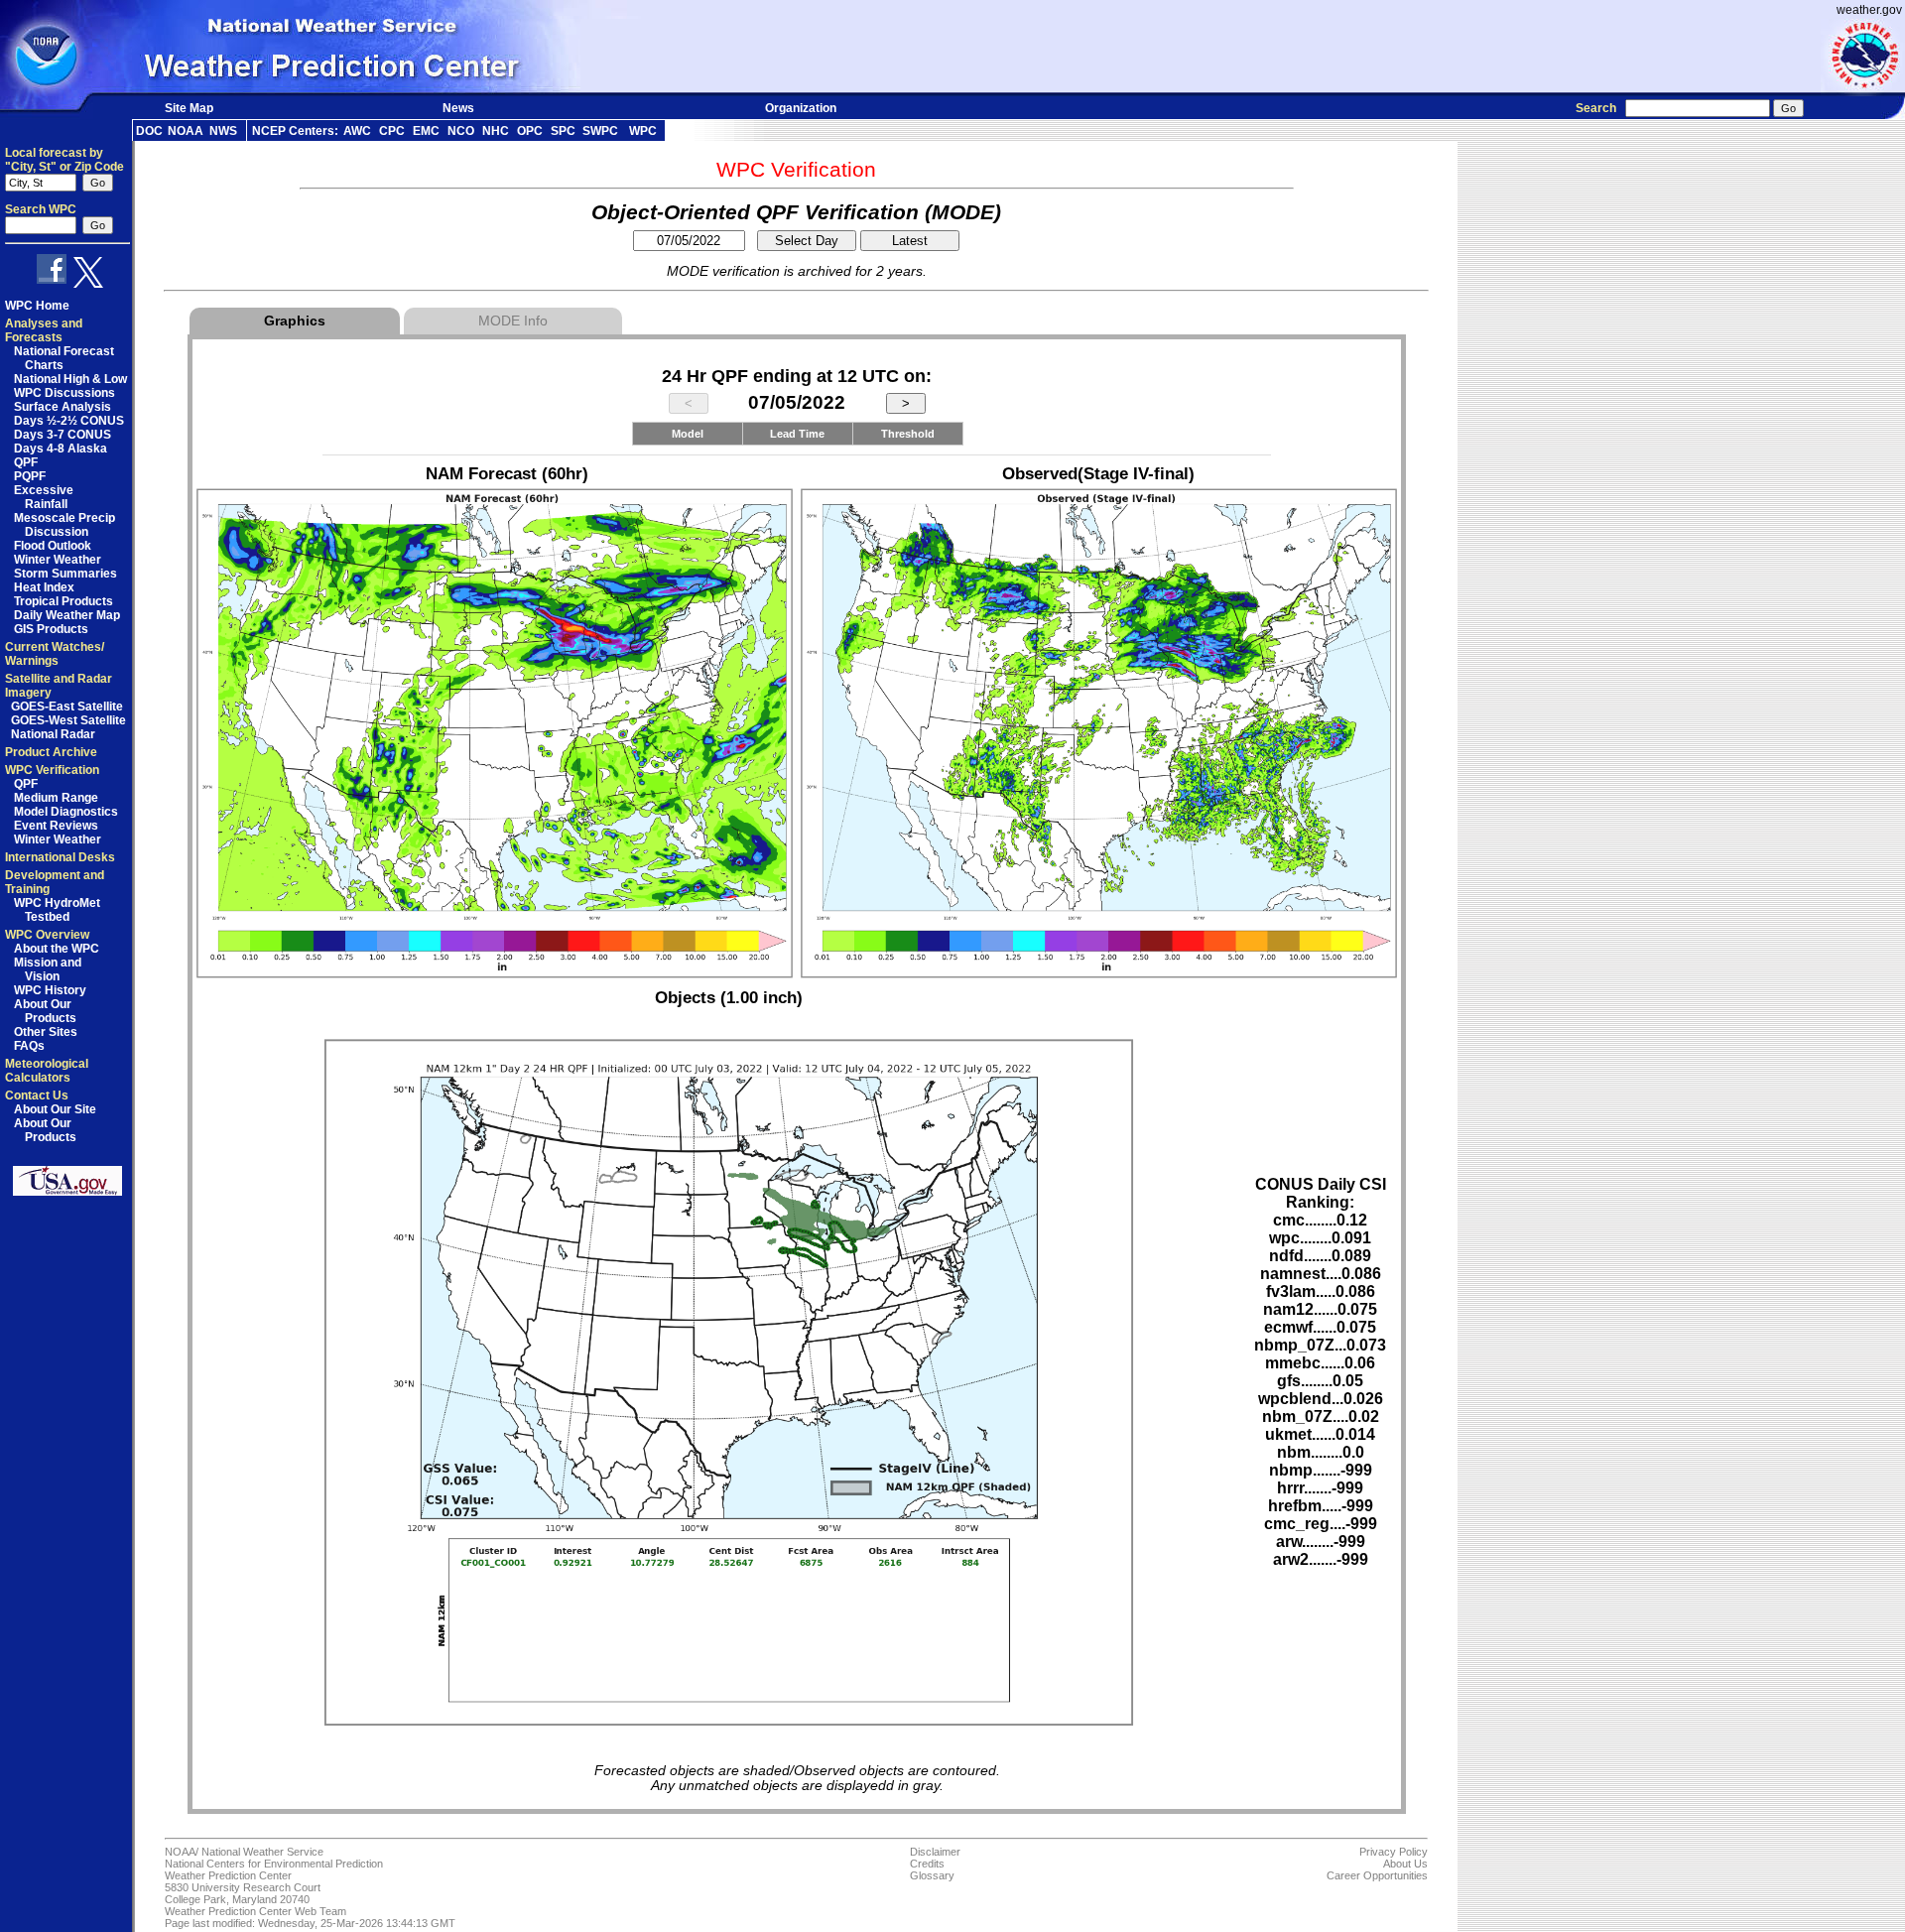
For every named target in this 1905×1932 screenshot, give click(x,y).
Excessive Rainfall (44, 497)
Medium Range (56, 798)
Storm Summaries (65, 574)
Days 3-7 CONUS (63, 435)
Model (688, 434)
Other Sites (46, 1032)
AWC (357, 131)
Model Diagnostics (66, 812)
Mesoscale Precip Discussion (64, 525)
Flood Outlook (53, 546)
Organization (801, 108)
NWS (223, 131)
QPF (26, 462)
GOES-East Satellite (67, 707)
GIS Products (51, 629)
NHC (496, 131)
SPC (563, 131)
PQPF (30, 476)
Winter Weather (58, 560)
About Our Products (45, 1011)
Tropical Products (63, 601)
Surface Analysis (63, 407)
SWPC (600, 131)
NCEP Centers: (295, 131)
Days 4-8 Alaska (61, 449)
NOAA (186, 131)
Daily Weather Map (67, 615)
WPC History (50, 990)
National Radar (53, 734)
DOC (149, 131)
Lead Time (797, 434)
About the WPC (57, 949)
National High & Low (70, 379)
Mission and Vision (48, 969)
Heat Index (44, 587)
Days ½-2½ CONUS (69, 421)
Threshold (908, 434)
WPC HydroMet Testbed (57, 910)
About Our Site (55, 1109)
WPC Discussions (64, 393)
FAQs (29, 1046)
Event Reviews (56, 826)
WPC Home (37, 306)
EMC (426, 131)
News (458, 108)
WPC (643, 131)
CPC (392, 131)
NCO (461, 131)
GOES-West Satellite (68, 720)
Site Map (189, 108)
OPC (530, 131)
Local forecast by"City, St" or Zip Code (64, 160)
